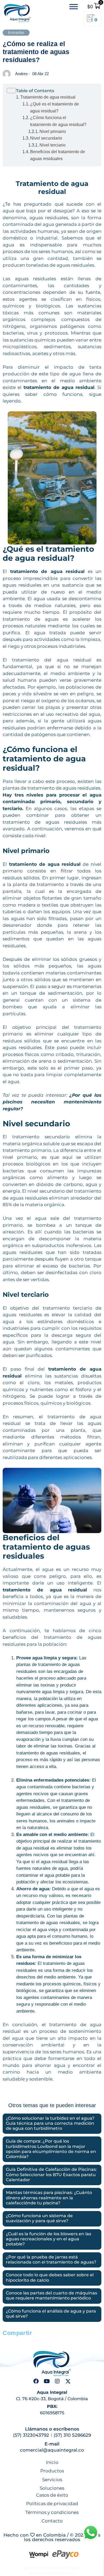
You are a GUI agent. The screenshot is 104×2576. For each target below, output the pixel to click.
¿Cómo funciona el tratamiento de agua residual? (58, 121)
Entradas (16, 32)
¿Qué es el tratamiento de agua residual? (55, 107)
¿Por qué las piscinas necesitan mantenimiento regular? (52, 1102)
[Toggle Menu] (74, 7)
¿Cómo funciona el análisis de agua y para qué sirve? (51, 2314)
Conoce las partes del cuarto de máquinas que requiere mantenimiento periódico (51, 2295)
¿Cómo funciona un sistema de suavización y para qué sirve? (39, 2218)
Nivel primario (53, 131)
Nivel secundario (46, 138)
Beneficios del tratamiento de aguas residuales (58, 155)
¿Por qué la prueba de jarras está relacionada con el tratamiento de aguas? (51, 2260)
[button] (9, 2342)
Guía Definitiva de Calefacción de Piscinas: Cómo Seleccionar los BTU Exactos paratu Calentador (51, 2174)
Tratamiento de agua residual (48, 97)
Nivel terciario (53, 145)
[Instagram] (57, 2381)
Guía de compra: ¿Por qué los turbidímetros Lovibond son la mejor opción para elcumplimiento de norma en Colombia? (51, 2149)
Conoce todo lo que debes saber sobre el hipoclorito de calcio (50, 2277)
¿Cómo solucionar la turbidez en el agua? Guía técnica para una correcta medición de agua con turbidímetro (50, 2123)
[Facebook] (36, 2381)
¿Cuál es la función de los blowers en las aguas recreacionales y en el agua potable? (49, 2239)
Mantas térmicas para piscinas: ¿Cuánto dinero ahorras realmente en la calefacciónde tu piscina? (49, 2198)
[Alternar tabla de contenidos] (52, 91)
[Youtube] (47, 2381)
